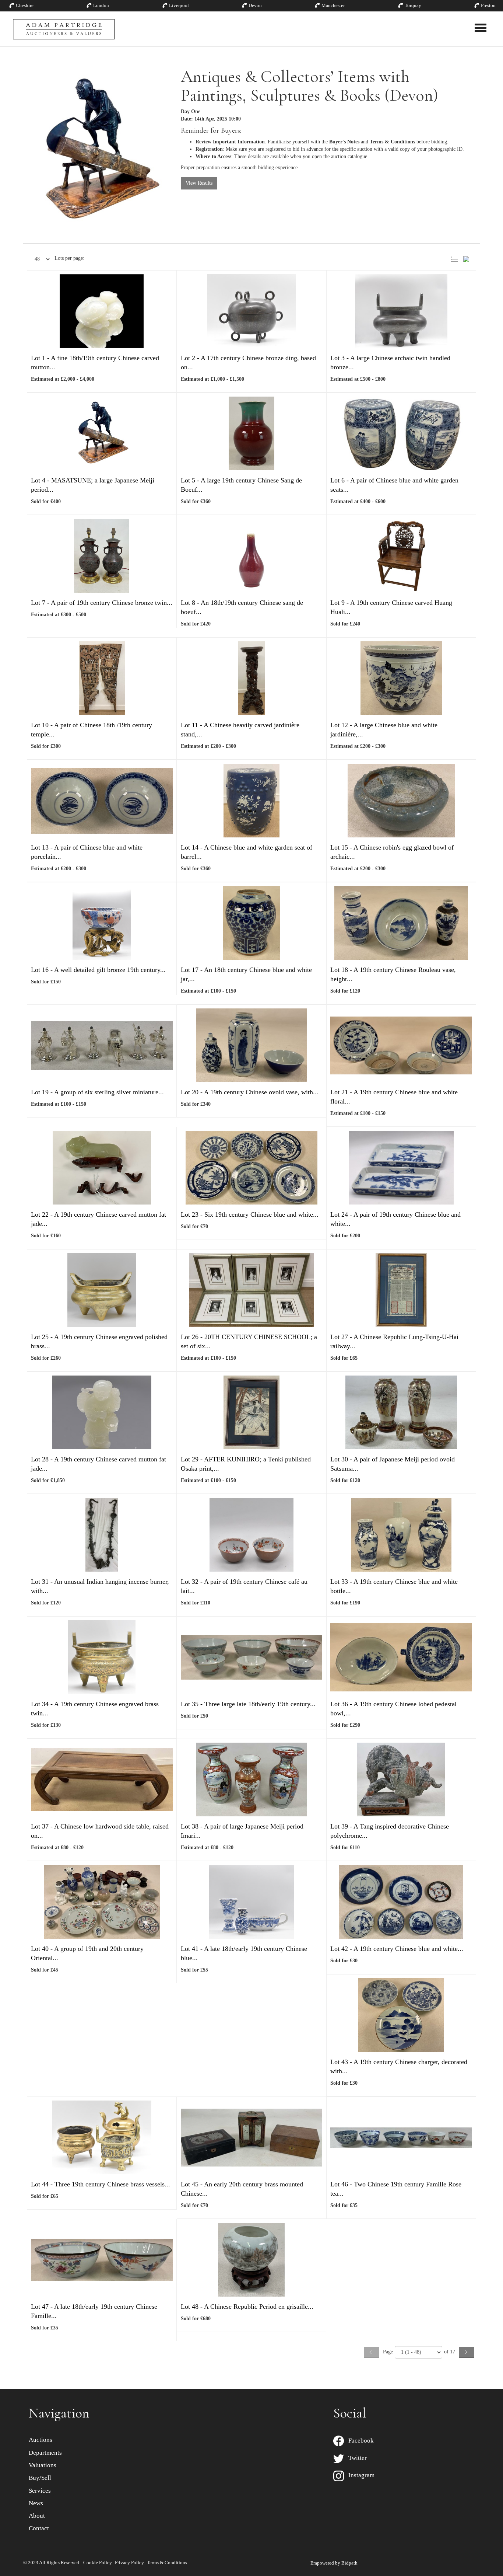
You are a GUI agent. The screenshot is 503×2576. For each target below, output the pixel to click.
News (36, 2503)
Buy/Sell (40, 2478)
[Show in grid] (469, 258)
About (37, 2516)
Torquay (413, 5)
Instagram (359, 2475)
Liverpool (179, 5)
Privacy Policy (129, 2563)
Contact (39, 2528)
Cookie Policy (98, 2563)
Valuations (43, 2465)
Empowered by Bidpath (334, 2563)
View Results (199, 183)
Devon (255, 5)
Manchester (333, 5)
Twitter (355, 2458)
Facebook (359, 2441)
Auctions (41, 2440)
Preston (488, 5)
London (101, 5)
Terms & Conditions (167, 2563)
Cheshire (25, 5)
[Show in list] (456, 258)
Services (40, 2491)
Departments (45, 2453)
